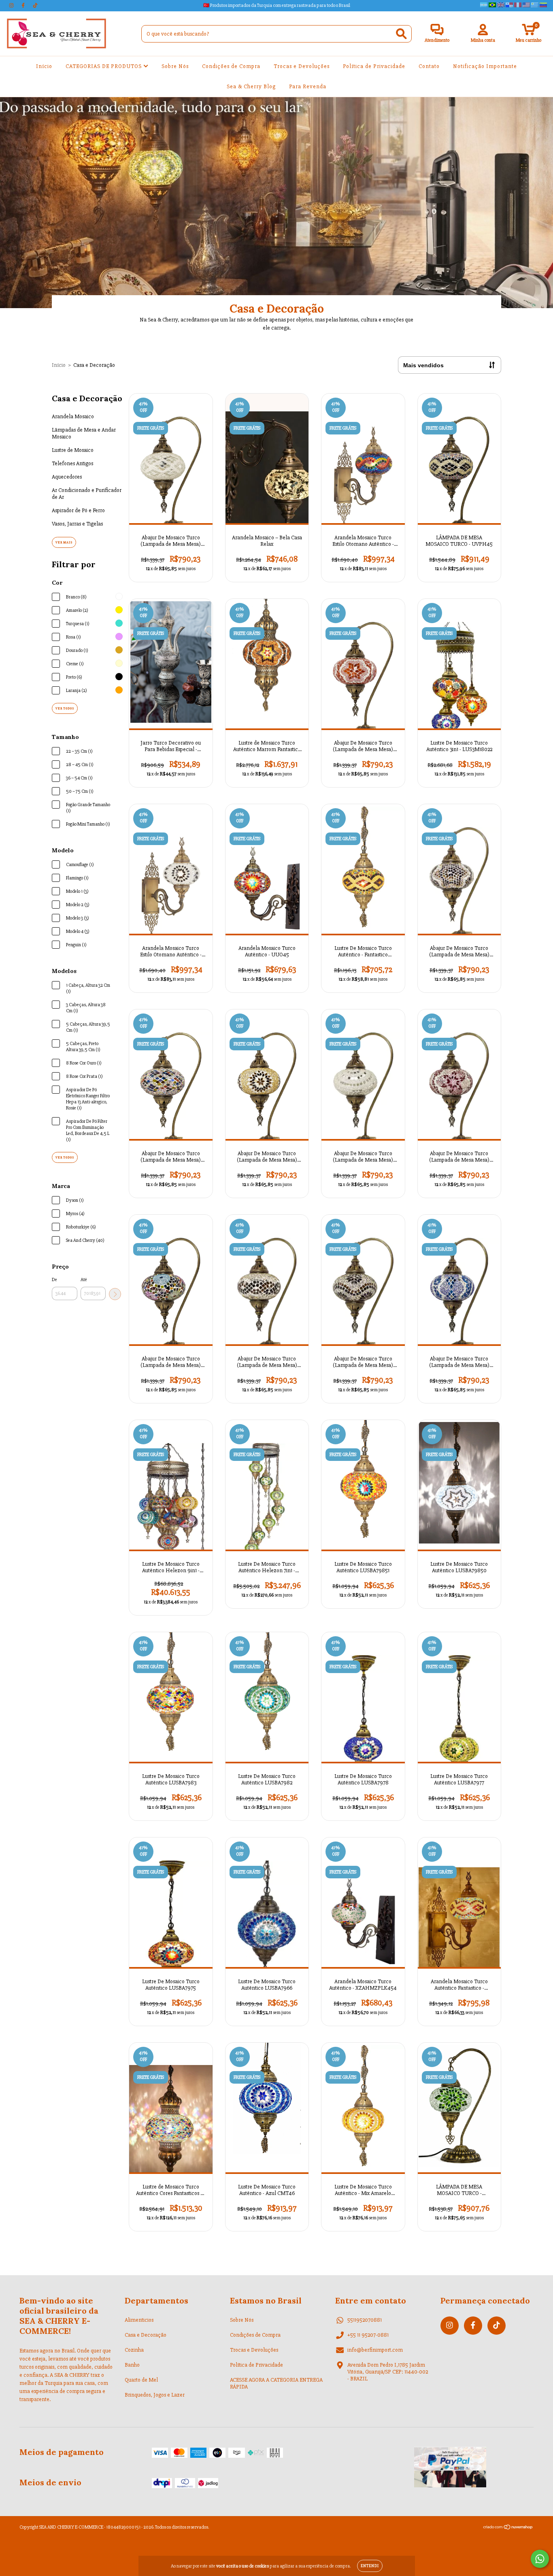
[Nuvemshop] (508, 2528)
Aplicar (115, 1294)
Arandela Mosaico (73, 416)
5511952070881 (365, 2320)
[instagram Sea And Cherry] (12, 5)
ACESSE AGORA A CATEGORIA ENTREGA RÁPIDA (276, 2383)
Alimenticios (139, 2320)
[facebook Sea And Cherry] (24, 5)
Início (44, 66)
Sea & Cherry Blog (251, 86)
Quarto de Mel (141, 2380)
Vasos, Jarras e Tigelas (77, 524)
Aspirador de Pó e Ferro (78, 510)
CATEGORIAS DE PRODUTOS (104, 66)
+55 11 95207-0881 (368, 2335)
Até (84, 1280)
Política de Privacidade (374, 66)
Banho (132, 2365)
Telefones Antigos (72, 463)
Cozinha (134, 2350)
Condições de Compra (231, 66)
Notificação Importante (485, 66)
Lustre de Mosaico (73, 450)
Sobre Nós (175, 66)
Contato (429, 66)
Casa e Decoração (146, 2335)
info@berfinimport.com (375, 2350)
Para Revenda (308, 86)
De (54, 1280)
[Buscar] (401, 34)
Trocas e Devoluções (302, 66)
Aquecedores (67, 477)
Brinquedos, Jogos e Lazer (155, 2395)
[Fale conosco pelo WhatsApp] (540, 2559)
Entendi (370, 2566)
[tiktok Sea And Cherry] (35, 5)
